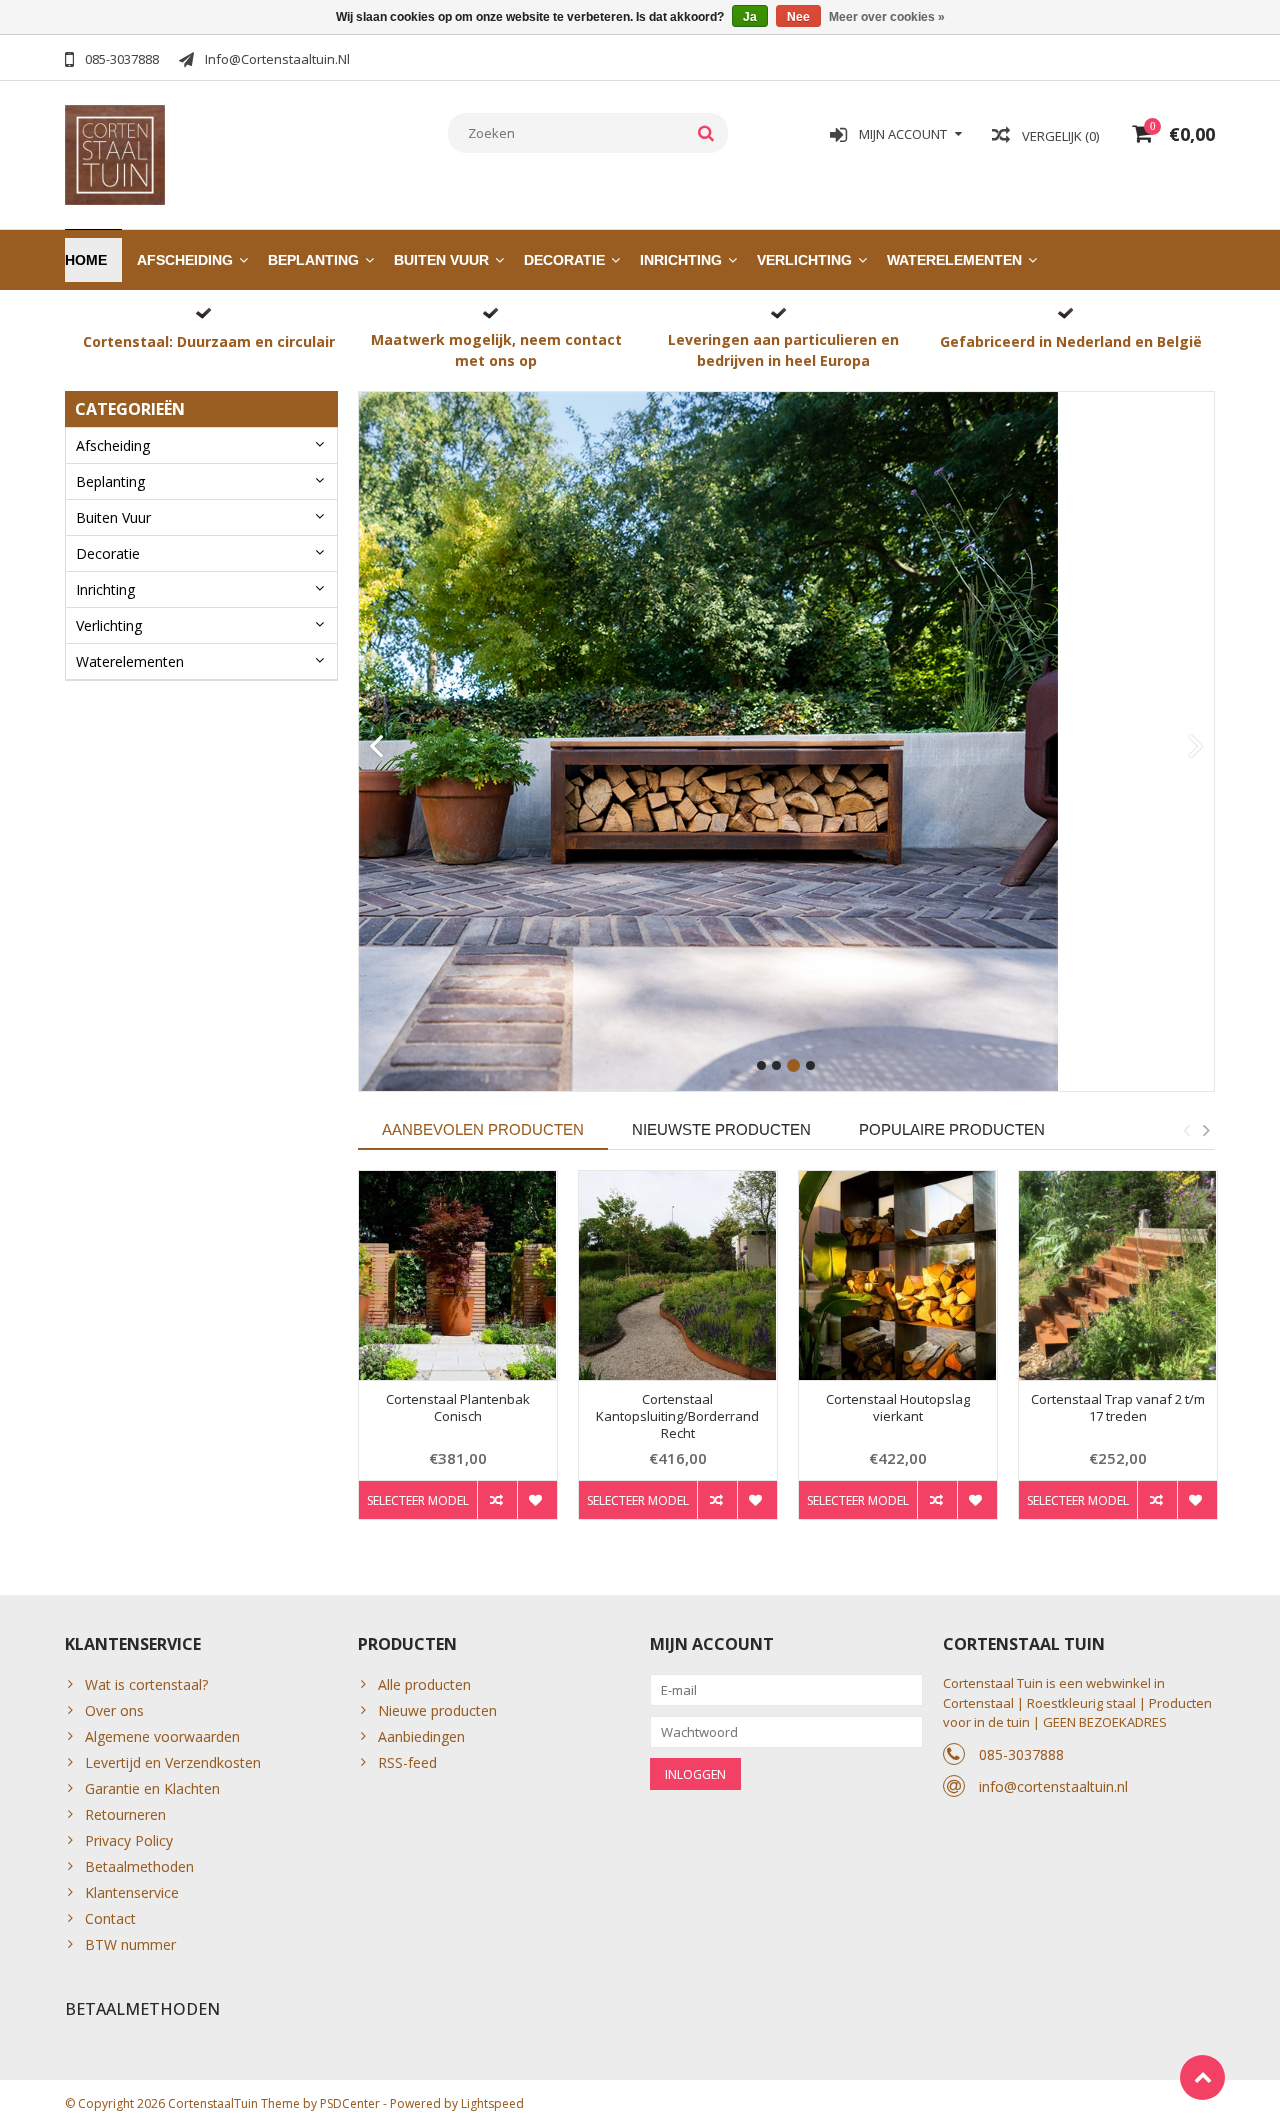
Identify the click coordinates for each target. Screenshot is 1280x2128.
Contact (110, 1918)
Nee (798, 17)
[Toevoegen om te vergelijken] (497, 1500)
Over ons (114, 1710)
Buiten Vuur (441, 260)
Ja (750, 17)
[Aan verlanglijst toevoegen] (537, 1500)
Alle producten (424, 1684)
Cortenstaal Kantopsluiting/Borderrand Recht (677, 1416)
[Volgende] (1196, 747)
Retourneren (125, 1814)
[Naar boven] (1202, 2077)
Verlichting (804, 260)
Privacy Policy (129, 1840)
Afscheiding (185, 260)
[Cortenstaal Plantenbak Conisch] (458, 1275)
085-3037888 (1021, 1754)
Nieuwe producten (437, 1710)
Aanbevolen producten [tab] (483, 1129)
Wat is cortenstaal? (146, 1684)
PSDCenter (350, 2103)
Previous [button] (1186, 1130)
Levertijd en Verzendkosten (173, 1762)
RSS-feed (407, 1762)
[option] (458, 1355)
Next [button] (1206, 1130)
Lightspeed (492, 2103)
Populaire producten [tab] (952, 1129)
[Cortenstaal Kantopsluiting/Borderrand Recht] (678, 1275)
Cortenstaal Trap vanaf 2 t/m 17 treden (1118, 1408)
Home (86, 260)
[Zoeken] (706, 133)
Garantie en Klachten (152, 1788)
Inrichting (681, 260)
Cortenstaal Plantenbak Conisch (458, 1408)
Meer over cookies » (887, 17)
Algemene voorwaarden (162, 1736)
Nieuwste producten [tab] (721, 1129)
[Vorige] (376, 747)
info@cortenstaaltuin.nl (1053, 1786)
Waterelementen (954, 260)
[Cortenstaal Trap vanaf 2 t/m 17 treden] (1118, 1275)
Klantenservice (132, 1892)
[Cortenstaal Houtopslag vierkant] (898, 1275)
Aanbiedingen (421, 1736)
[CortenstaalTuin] (115, 153)
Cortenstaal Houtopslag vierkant (898, 1408)
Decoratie (564, 260)
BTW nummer (130, 1944)
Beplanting (313, 260)
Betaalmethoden (139, 1866)
